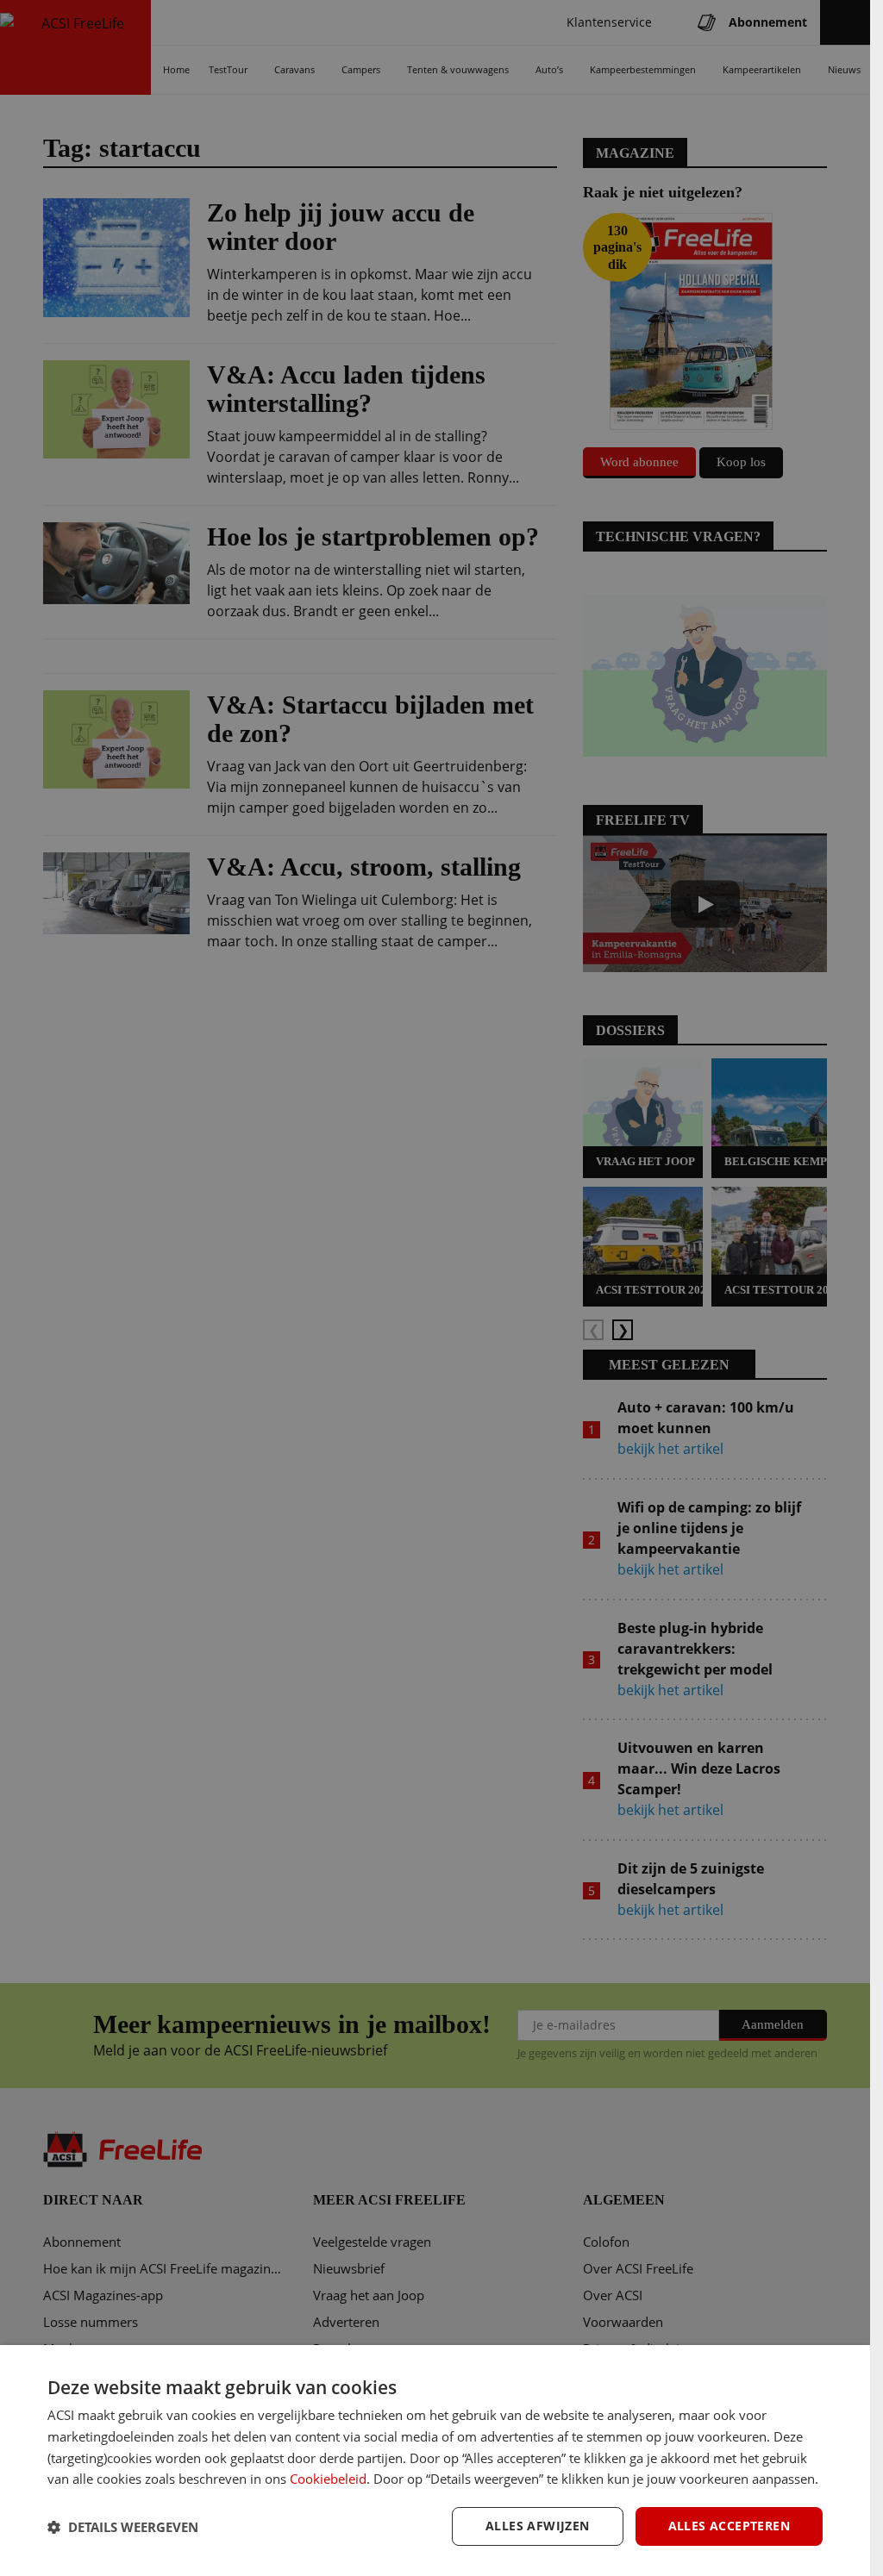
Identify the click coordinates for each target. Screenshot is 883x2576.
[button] (123, 2527)
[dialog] (435, 2461)
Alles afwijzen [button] (538, 2526)
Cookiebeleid (328, 2479)
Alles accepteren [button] (729, 2526)
